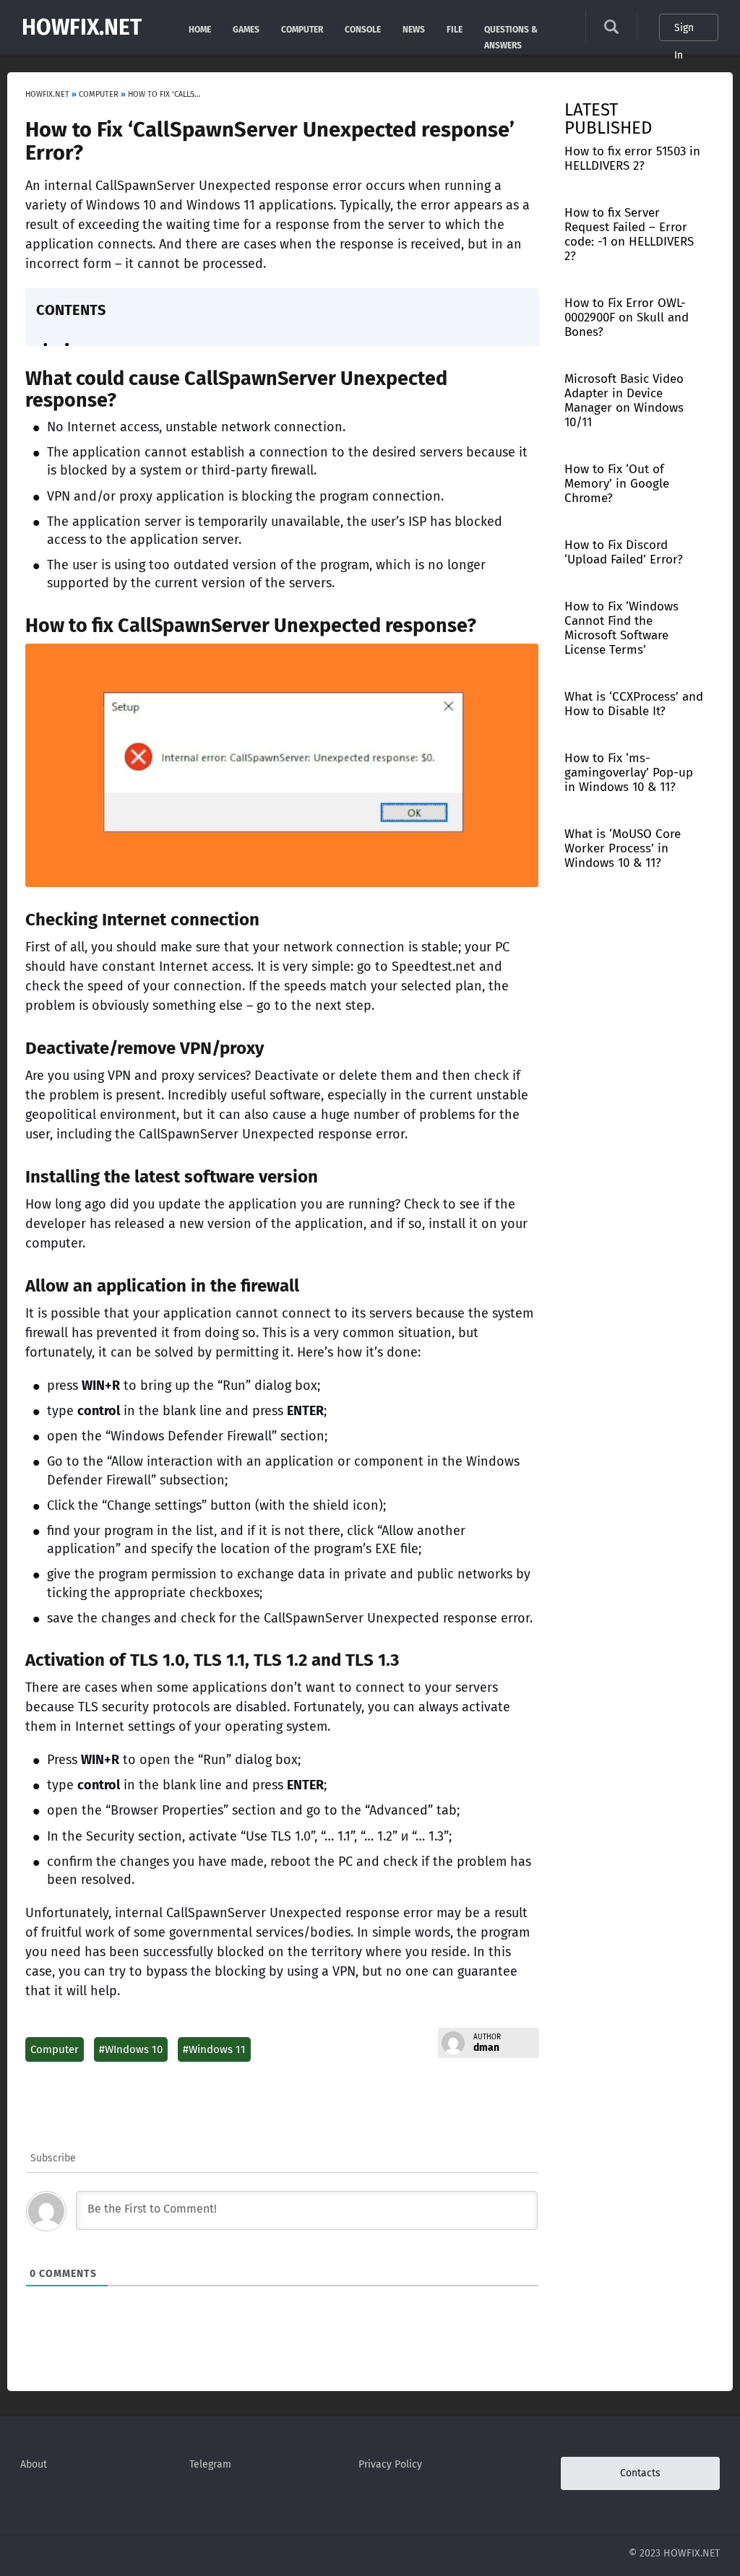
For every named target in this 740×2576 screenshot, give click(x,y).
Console (363, 29)
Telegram (210, 2464)
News (414, 29)
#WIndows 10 (131, 2049)
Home (200, 29)
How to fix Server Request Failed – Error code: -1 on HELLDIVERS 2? (629, 234)
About (34, 2464)
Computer (302, 29)
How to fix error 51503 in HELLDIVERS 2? (632, 159)
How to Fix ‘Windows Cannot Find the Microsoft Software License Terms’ (621, 628)
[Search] (611, 31)
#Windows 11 (214, 2049)
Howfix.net (82, 27)
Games (246, 29)
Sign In (684, 31)
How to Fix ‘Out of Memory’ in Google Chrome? (617, 484)
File (455, 29)
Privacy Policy (390, 2464)
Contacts (640, 2473)
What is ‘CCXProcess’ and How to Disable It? (634, 704)
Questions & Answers (511, 29)
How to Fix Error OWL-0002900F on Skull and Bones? (627, 317)
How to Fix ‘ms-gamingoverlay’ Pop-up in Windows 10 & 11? (629, 773)
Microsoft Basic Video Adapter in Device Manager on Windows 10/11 (624, 401)
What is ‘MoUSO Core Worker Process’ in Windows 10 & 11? (623, 848)
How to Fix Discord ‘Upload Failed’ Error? (624, 552)
